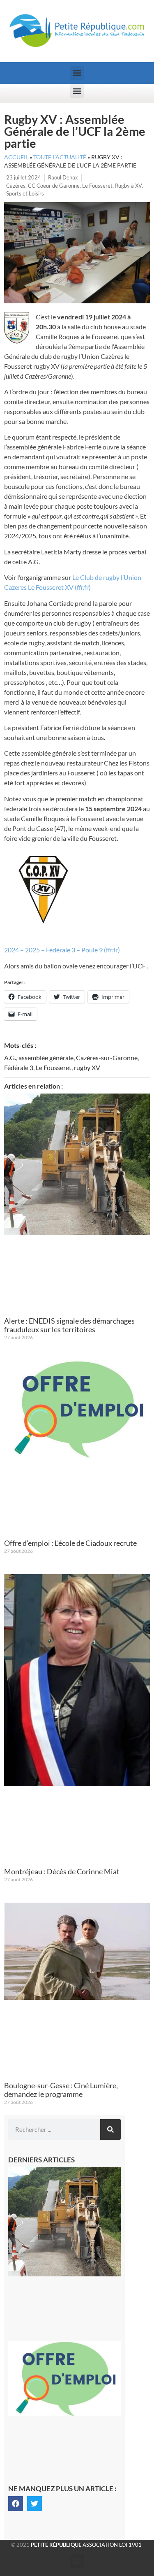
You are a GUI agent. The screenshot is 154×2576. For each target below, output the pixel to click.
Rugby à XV (128, 186)
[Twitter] (34, 2504)
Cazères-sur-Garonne (107, 1058)
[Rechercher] (110, 2129)
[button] (77, 73)
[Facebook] (16, 2504)
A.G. (10, 1058)
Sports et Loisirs (25, 193)
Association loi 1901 (86, 2545)
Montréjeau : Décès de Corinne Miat (62, 1871)
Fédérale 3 (19, 1067)
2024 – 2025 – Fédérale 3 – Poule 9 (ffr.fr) (62, 950)
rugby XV (87, 1067)
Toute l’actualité (60, 157)
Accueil (16, 157)
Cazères (16, 186)
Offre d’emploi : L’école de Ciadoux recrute (70, 1543)
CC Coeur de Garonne (54, 186)
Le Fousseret (97, 186)
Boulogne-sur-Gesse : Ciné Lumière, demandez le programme (61, 2090)
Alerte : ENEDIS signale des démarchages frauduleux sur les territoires (69, 1325)
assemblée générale (46, 1058)
